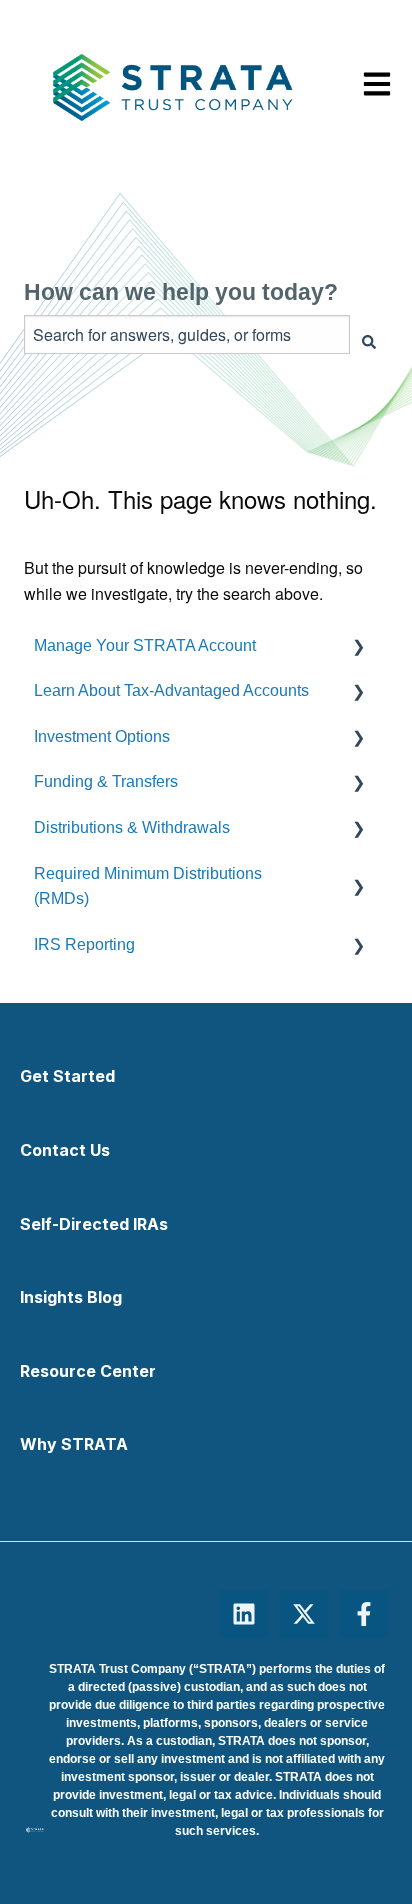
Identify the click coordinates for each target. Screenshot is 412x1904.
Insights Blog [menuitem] (71, 1297)
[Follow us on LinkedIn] (244, 1614)
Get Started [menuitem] (67, 1076)
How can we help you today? (181, 292)
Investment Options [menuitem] (102, 736)
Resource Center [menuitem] (88, 1371)
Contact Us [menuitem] (65, 1150)
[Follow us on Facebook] (364, 1614)
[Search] (369, 342)
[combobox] (187, 334)
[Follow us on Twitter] (304, 1614)
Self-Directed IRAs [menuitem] (94, 1224)
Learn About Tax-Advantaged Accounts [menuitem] (171, 690)
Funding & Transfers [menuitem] (106, 781)
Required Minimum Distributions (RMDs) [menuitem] (148, 886)
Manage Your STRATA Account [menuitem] (145, 645)
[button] (372, 645)
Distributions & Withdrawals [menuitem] (132, 827)
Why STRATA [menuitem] (74, 1444)
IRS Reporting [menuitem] (84, 944)
